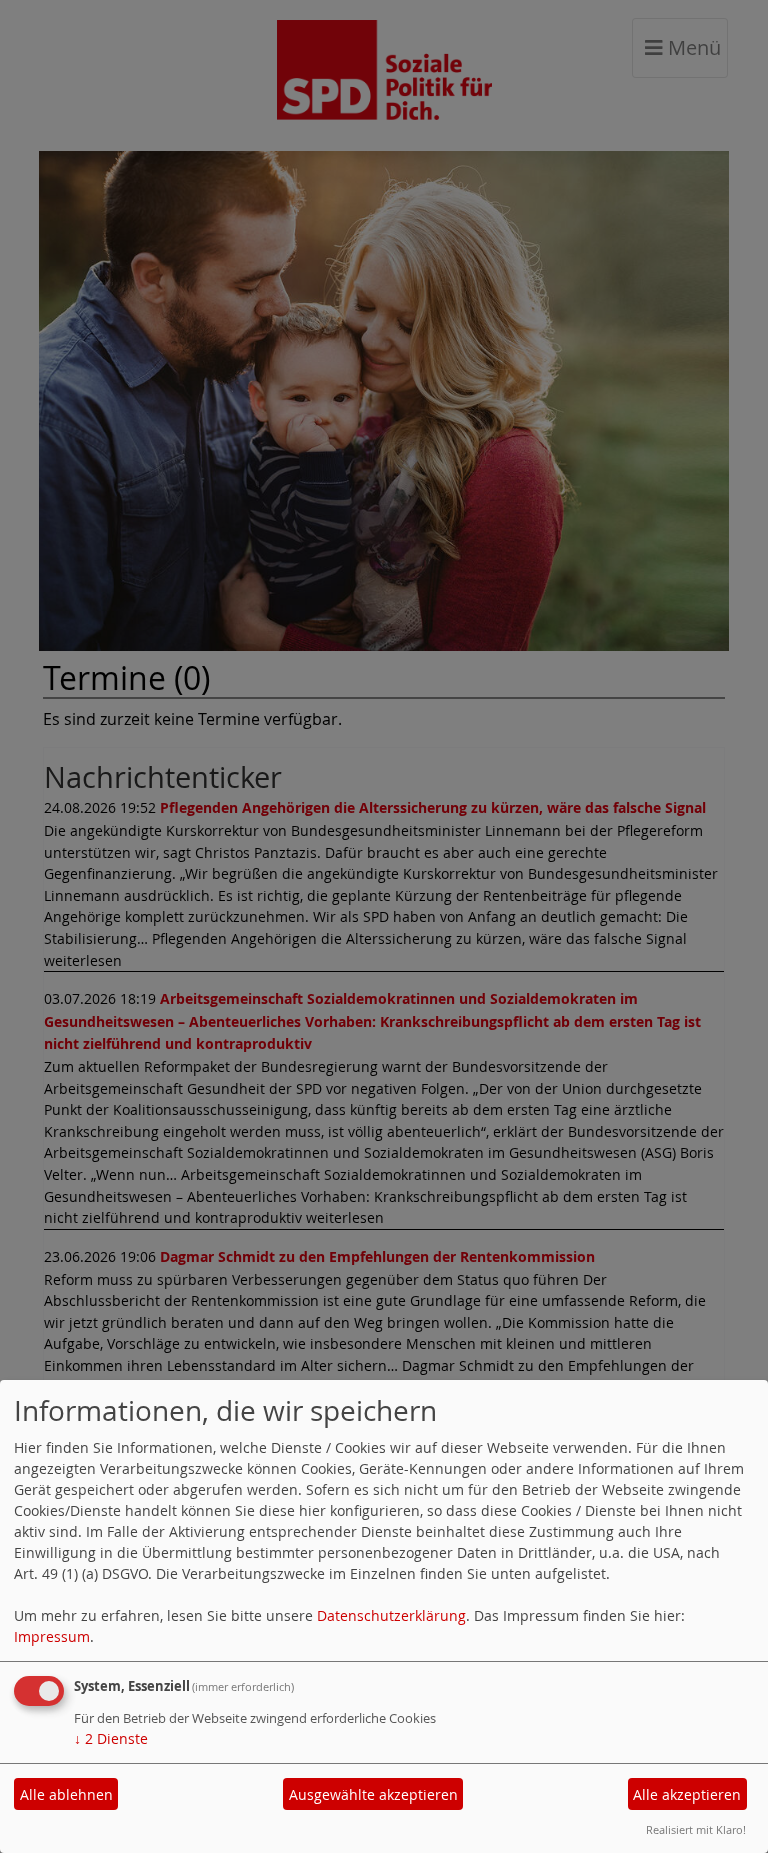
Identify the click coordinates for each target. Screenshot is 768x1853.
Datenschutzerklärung (391, 1615)
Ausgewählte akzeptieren (373, 1794)
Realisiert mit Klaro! (696, 1829)
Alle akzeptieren (687, 1794)
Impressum (52, 1636)
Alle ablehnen (66, 1794)
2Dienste (111, 1738)
